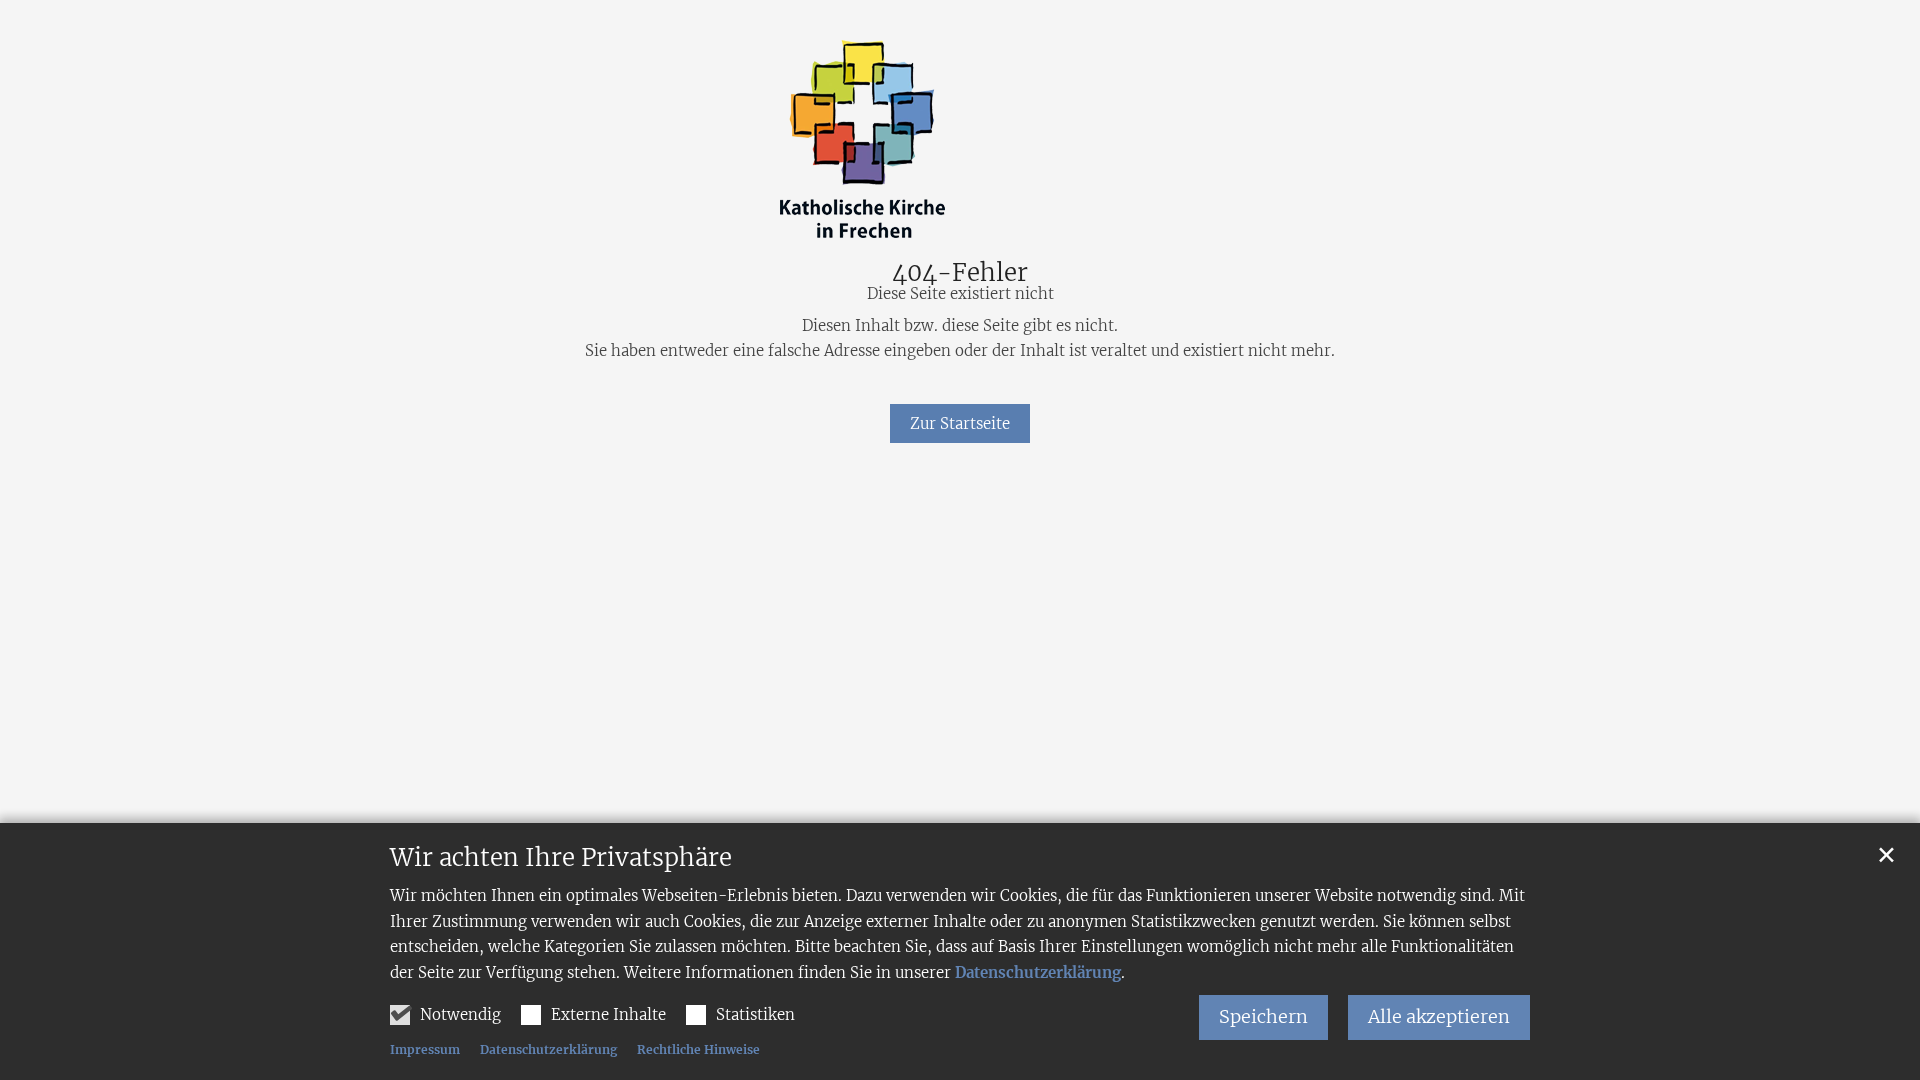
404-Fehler (960, 273)
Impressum (425, 1049)
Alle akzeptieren (1439, 1016)
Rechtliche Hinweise (698, 1049)
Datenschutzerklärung (1038, 972)
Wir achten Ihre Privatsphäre (561, 858)
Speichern (1263, 1016)
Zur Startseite (960, 423)
